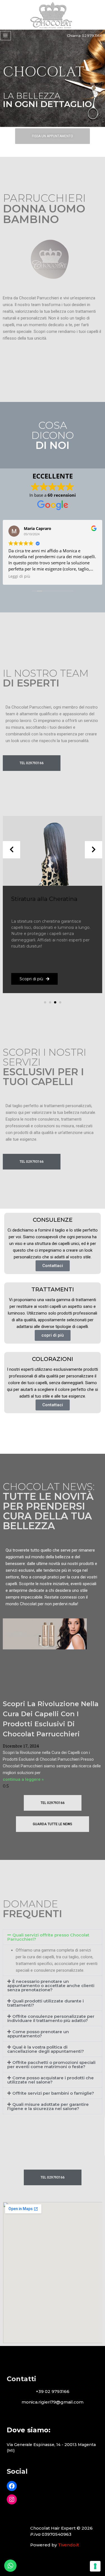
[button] (45, 1002)
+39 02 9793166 (53, 2391)
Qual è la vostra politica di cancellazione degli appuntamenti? (46, 2049)
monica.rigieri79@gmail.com (53, 2402)
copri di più (53, 1335)
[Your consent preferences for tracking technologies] (95, 2566)
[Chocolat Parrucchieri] (53, 16)
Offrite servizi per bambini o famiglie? (53, 2093)
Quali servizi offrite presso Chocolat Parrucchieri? (48, 1937)
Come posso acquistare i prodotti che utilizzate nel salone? (51, 2080)
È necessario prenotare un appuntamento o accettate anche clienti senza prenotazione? (51, 1986)
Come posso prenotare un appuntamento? (38, 2034)
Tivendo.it (68, 2545)
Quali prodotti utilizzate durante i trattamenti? (46, 2003)
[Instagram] (12, 2499)
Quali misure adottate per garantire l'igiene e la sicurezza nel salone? (48, 2106)
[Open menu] (5, 36)
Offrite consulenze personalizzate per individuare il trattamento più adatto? (51, 2018)
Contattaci (53, 1266)
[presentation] (11, 850)
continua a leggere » (23, 1779)
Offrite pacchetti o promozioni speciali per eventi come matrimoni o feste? (51, 2064)
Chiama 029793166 (85, 35)
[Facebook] (12, 2486)
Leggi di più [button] (19, 576)
